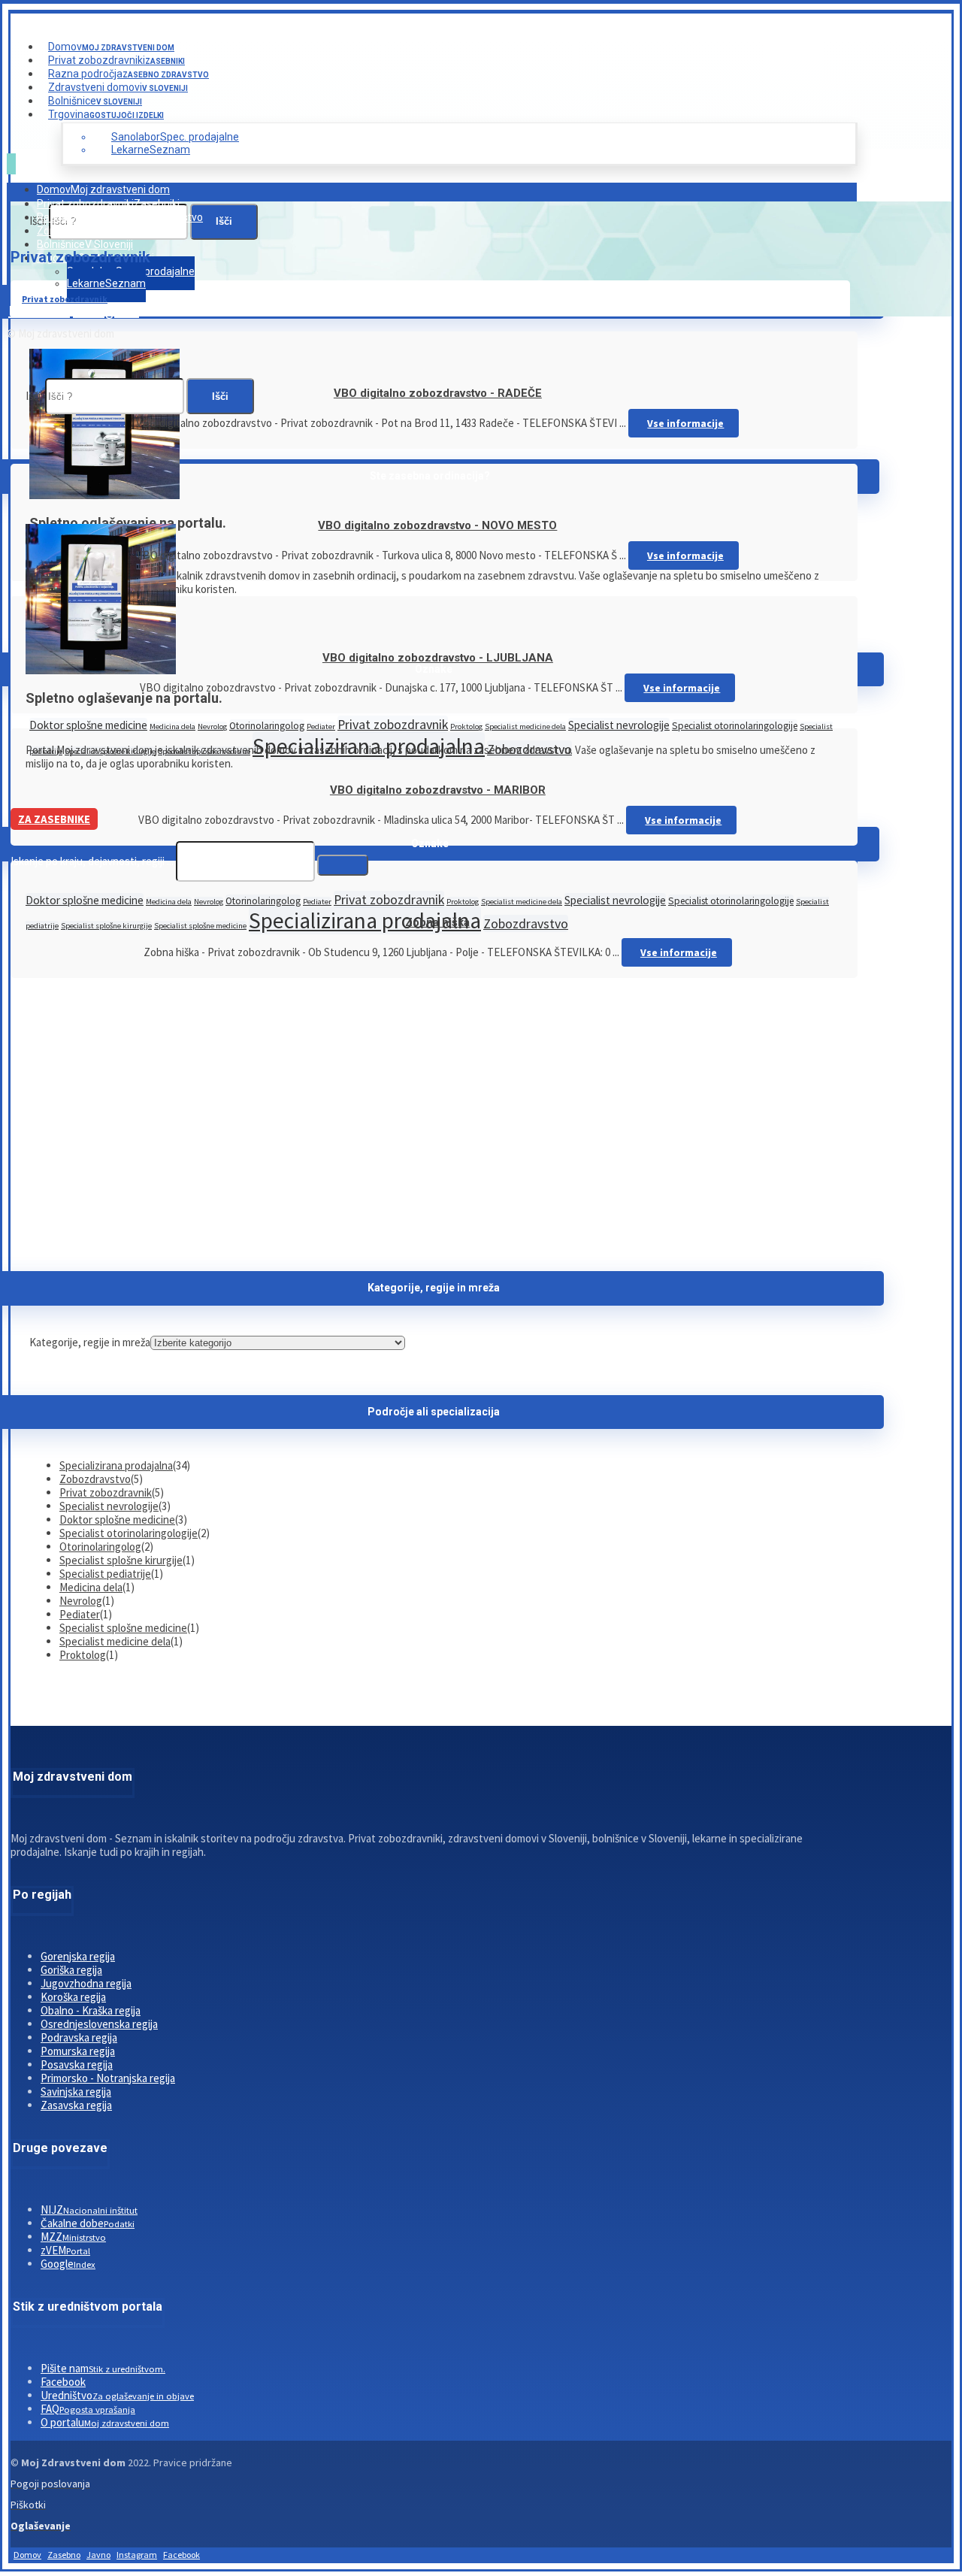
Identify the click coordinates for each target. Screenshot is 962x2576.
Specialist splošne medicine (200, 926)
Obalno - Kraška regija (91, 2010)
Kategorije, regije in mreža (90, 1342)
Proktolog (466, 726)
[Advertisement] (434, 1121)
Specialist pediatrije (105, 1574)
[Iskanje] (343, 865)
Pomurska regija (78, 2051)
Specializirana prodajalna (365, 920)
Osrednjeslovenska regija (99, 2024)
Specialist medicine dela (525, 726)
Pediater (321, 726)
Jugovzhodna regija (86, 1983)
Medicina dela (172, 726)
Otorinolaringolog (267, 726)
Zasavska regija (76, 2105)
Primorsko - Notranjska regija (108, 2078)
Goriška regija (71, 1970)
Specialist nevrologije (619, 725)
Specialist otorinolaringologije (735, 726)
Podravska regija (79, 2037)
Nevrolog (212, 726)
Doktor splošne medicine (88, 725)
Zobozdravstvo (526, 923)
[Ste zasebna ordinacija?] (104, 495)
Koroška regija (73, 1997)
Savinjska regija (76, 2092)
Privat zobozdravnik (393, 724)
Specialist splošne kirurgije (106, 926)
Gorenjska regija (78, 1956)
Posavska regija (77, 2064)
